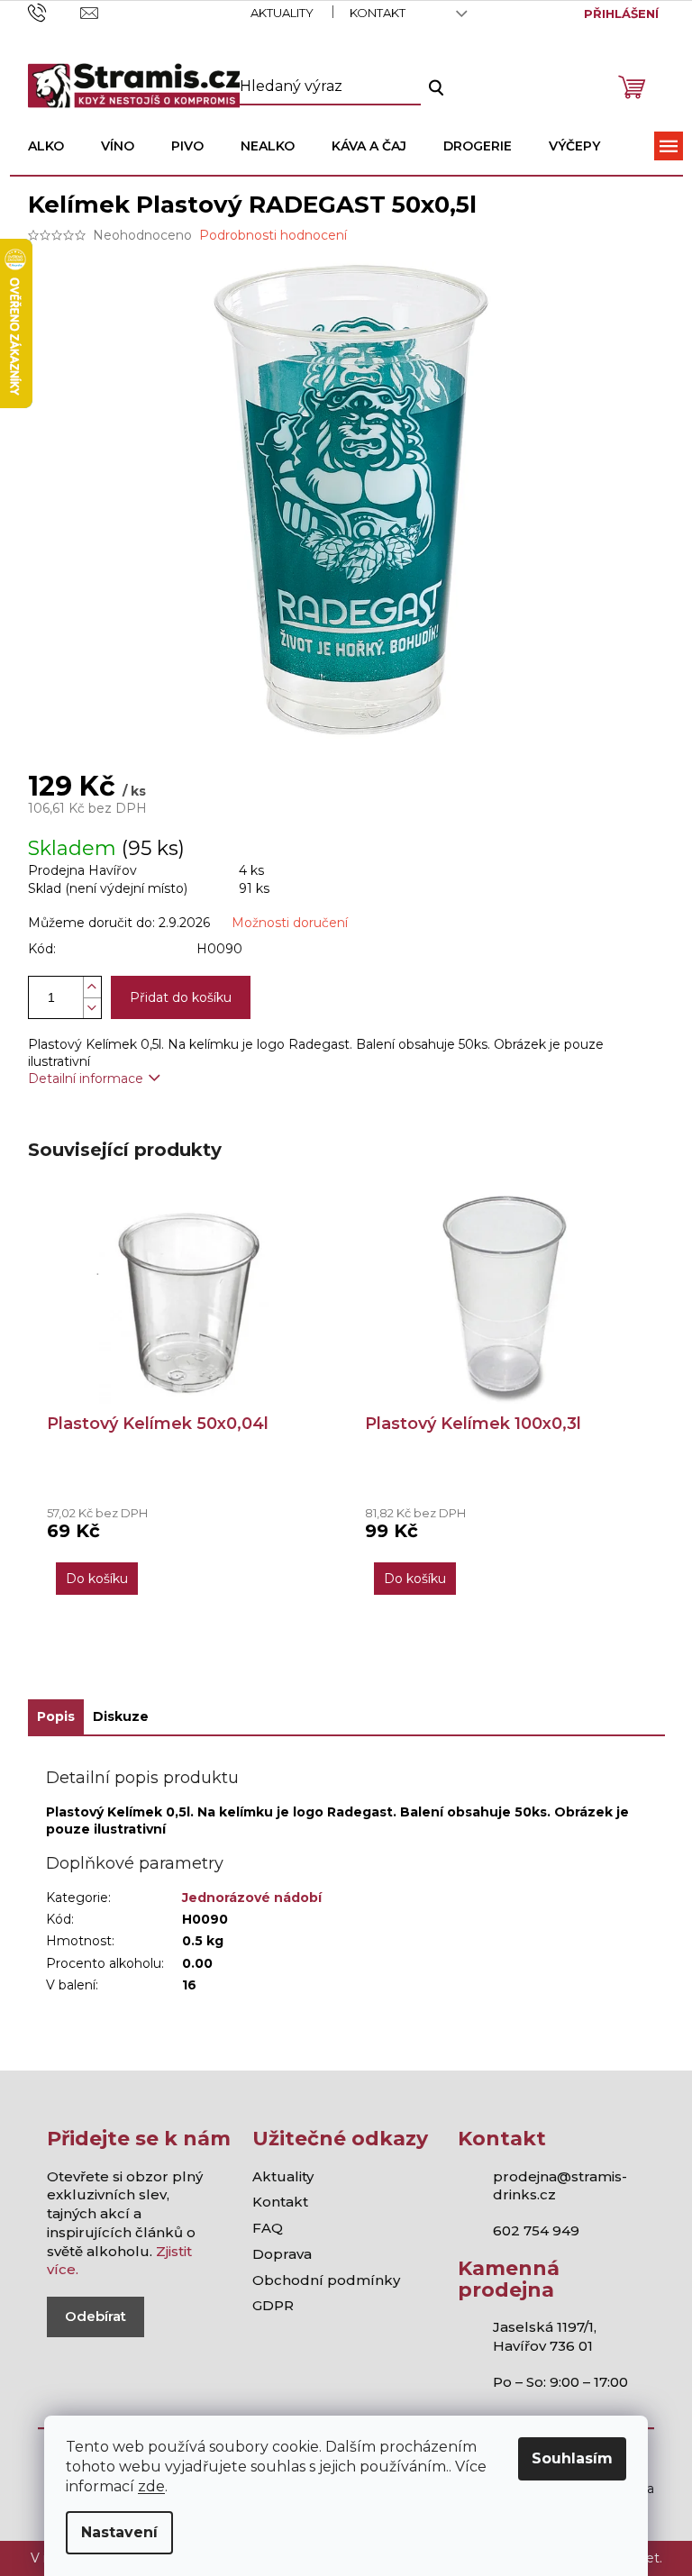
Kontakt (378, 13)
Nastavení (119, 2532)
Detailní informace (86, 1079)
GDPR (273, 2305)
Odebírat (96, 2316)
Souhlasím (572, 2458)
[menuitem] (46, 146)
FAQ (268, 2228)
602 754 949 (536, 2230)
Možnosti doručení (290, 923)
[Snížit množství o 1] (92, 1008)
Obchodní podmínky (326, 2280)
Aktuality (282, 13)
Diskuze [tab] (121, 1716)
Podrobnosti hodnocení (273, 235)
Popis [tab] (56, 1716)
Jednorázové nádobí (252, 1898)
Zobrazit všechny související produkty (346, 1666)
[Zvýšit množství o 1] (92, 987)
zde (151, 2486)
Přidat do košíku (181, 997)
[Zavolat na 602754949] (55, 12)
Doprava (282, 2254)
